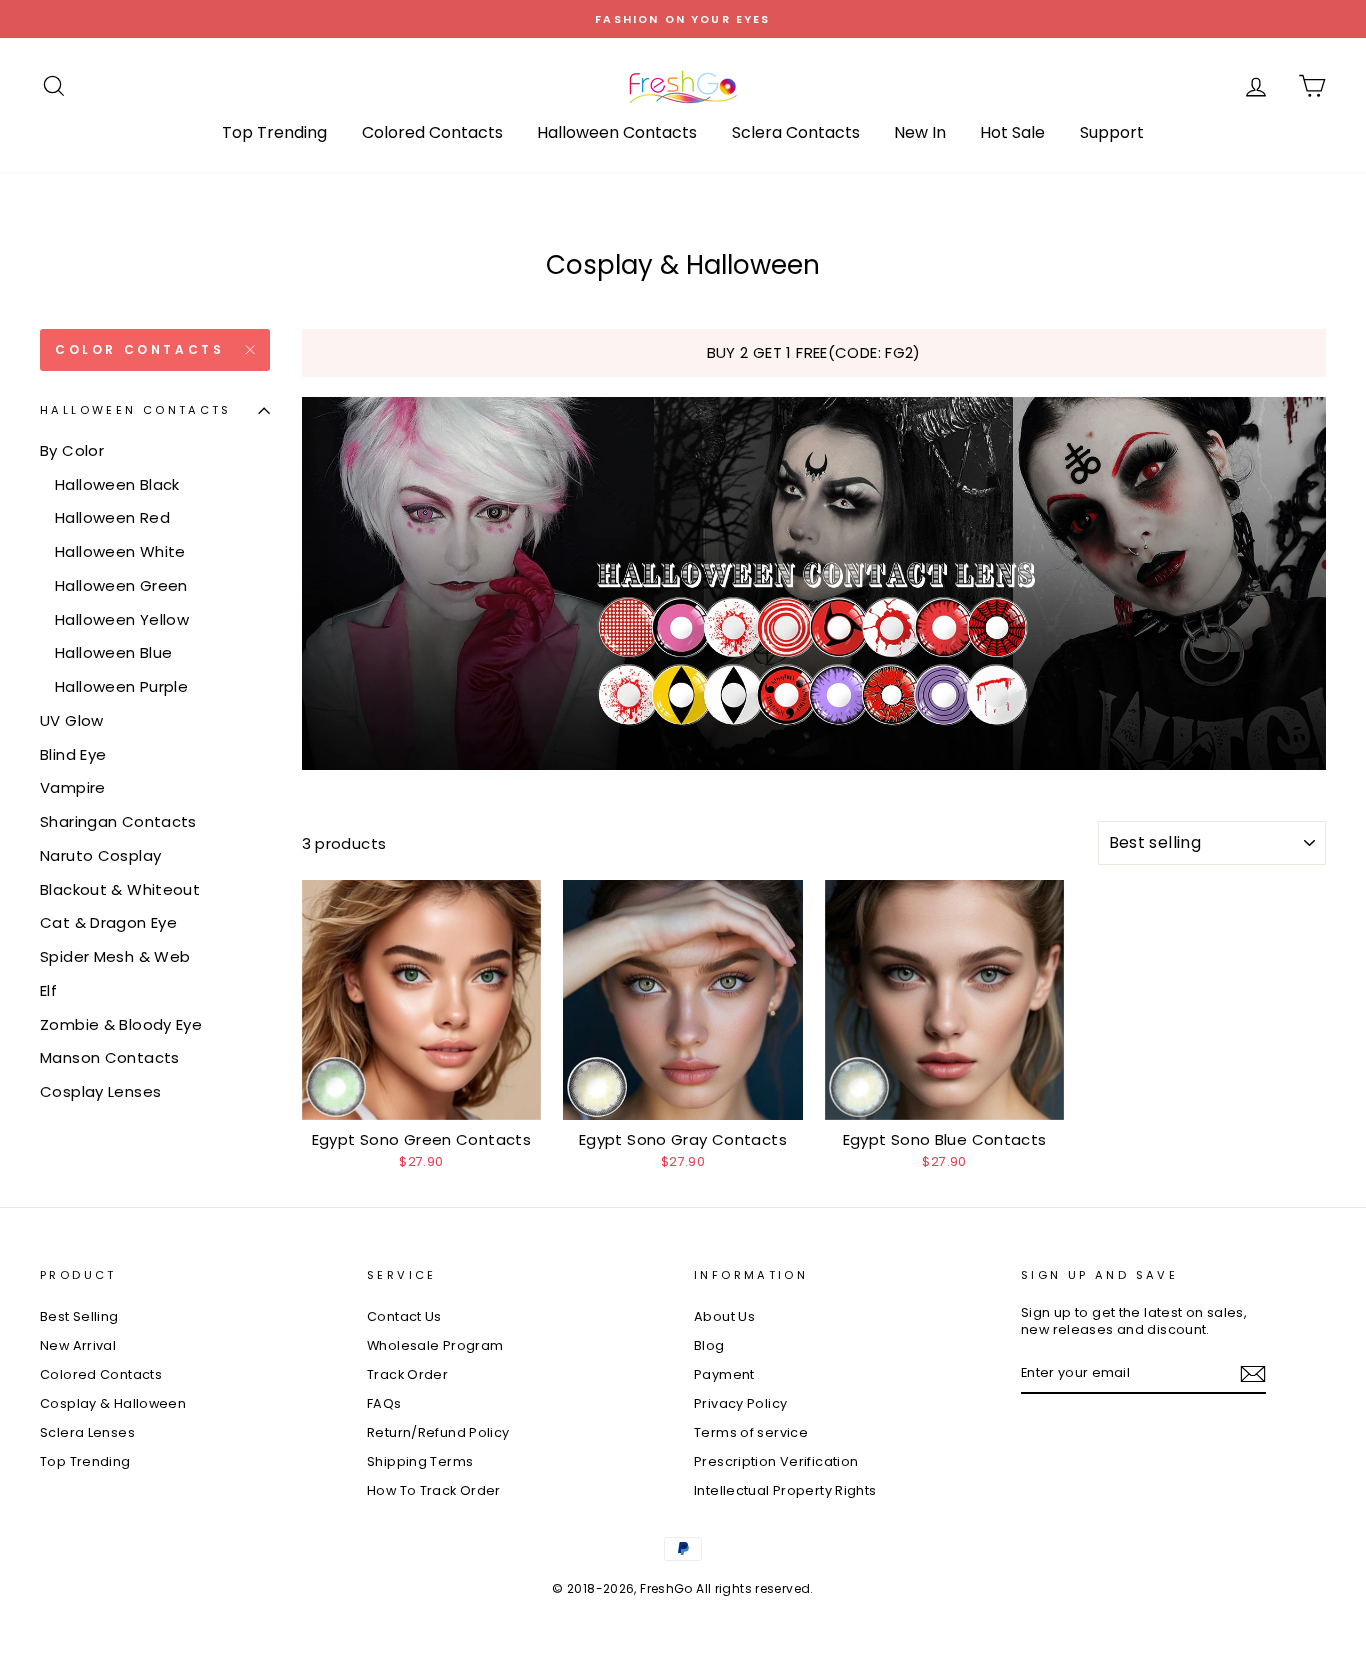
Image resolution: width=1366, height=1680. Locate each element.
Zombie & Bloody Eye (121, 1024)
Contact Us (404, 1316)
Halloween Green (121, 585)
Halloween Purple (121, 686)
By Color (72, 450)
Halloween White (120, 551)
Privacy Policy (740, 1403)
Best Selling (79, 1316)
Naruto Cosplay (100, 855)
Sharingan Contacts (118, 821)
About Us (724, 1316)
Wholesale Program (435, 1345)
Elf (48, 990)
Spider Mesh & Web (115, 956)
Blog (709, 1345)
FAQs (384, 1403)
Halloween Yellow (122, 619)
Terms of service (751, 1432)
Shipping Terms (420, 1461)
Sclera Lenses (87, 1432)
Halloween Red (112, 517)
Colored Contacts (432, 132)
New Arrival (78, 1345)
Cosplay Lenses (100, 1091)
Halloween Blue (113, 652)
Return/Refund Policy (438, 1432)
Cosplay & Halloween (113, 1403)
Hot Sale (1012, 132)
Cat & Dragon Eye (108, 922)
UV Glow (72, 720)
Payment (724, 1374)
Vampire (73, 787)
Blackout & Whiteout (120, 889)
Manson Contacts (110, 1057)
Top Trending (274, 132)
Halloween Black (117, 484)
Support (1112, 132)
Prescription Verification (776, 1461)
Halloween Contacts (617, 132)
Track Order (407, 1374)
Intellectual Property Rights (785, 1490)
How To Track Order (434, 1490)
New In (920, 132)
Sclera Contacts (796, 132)
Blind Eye (73, 754)
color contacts (139, 349)
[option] (683, 19)
